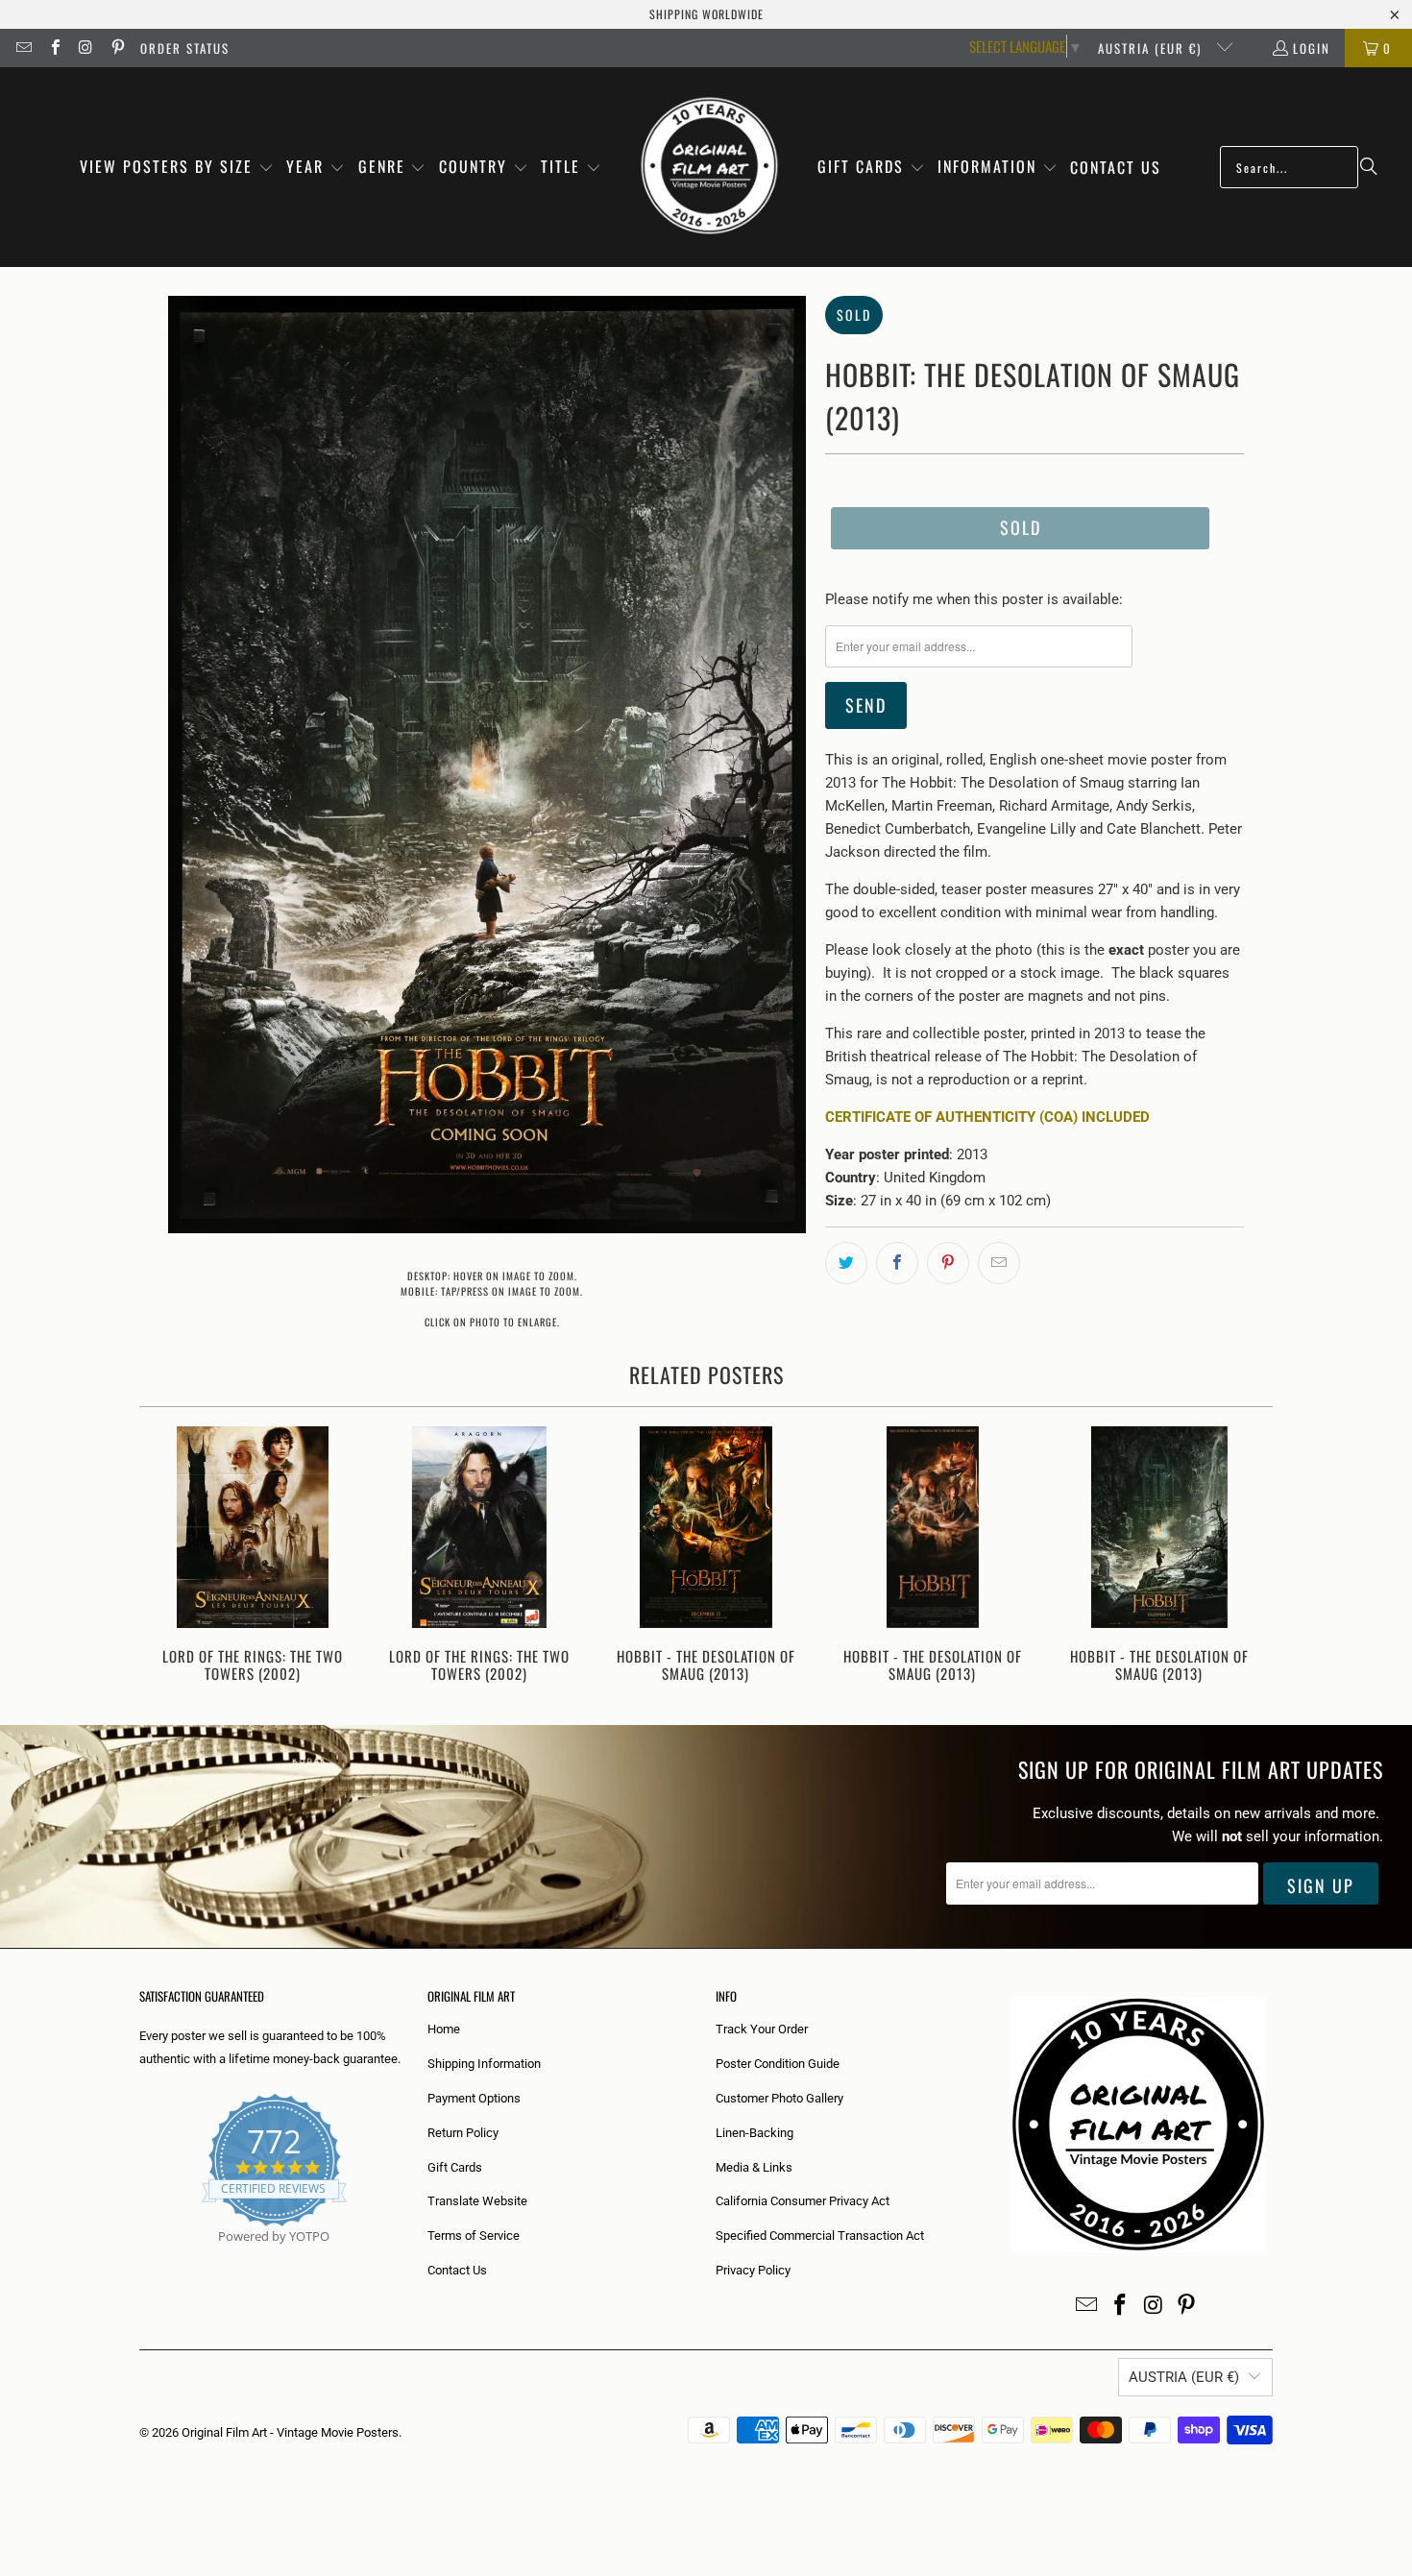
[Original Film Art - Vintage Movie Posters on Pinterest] (116, 48)
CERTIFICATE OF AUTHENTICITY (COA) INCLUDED (987, 1117)
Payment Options (474, 2098)
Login (1312, 48)
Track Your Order (762, 2029)
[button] (177, 168)
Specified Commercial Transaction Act (820, 2236)
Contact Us (457, 2270)
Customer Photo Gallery (779, 2098)
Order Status (185, 48)
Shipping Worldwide (706, 14)
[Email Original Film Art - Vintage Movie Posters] (23, 48)
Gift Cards (455, 2167)
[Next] (1245, 1556)
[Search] (1369, 167)
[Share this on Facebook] (897, 1263)
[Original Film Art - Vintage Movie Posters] (709, 167)
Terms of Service (474, 2236)
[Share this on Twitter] (846, 1263)
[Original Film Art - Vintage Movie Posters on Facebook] (54, 48)
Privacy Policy (753, 2270)
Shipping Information (484, 2064)
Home (444, 2029)
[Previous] (167, 1556)
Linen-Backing (755, 2133)
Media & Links (754, 2167)
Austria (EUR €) (1152, 48)
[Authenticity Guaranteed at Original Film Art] (141, 2259)
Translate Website (477, 2201)
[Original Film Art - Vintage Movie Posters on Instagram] (85, 48)
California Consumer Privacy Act (803, 2201)
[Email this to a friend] (999, 1263)
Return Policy (463, 2133)
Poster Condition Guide (778, 2064)
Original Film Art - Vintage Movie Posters (290, 2432)
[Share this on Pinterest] (948, 1263)
